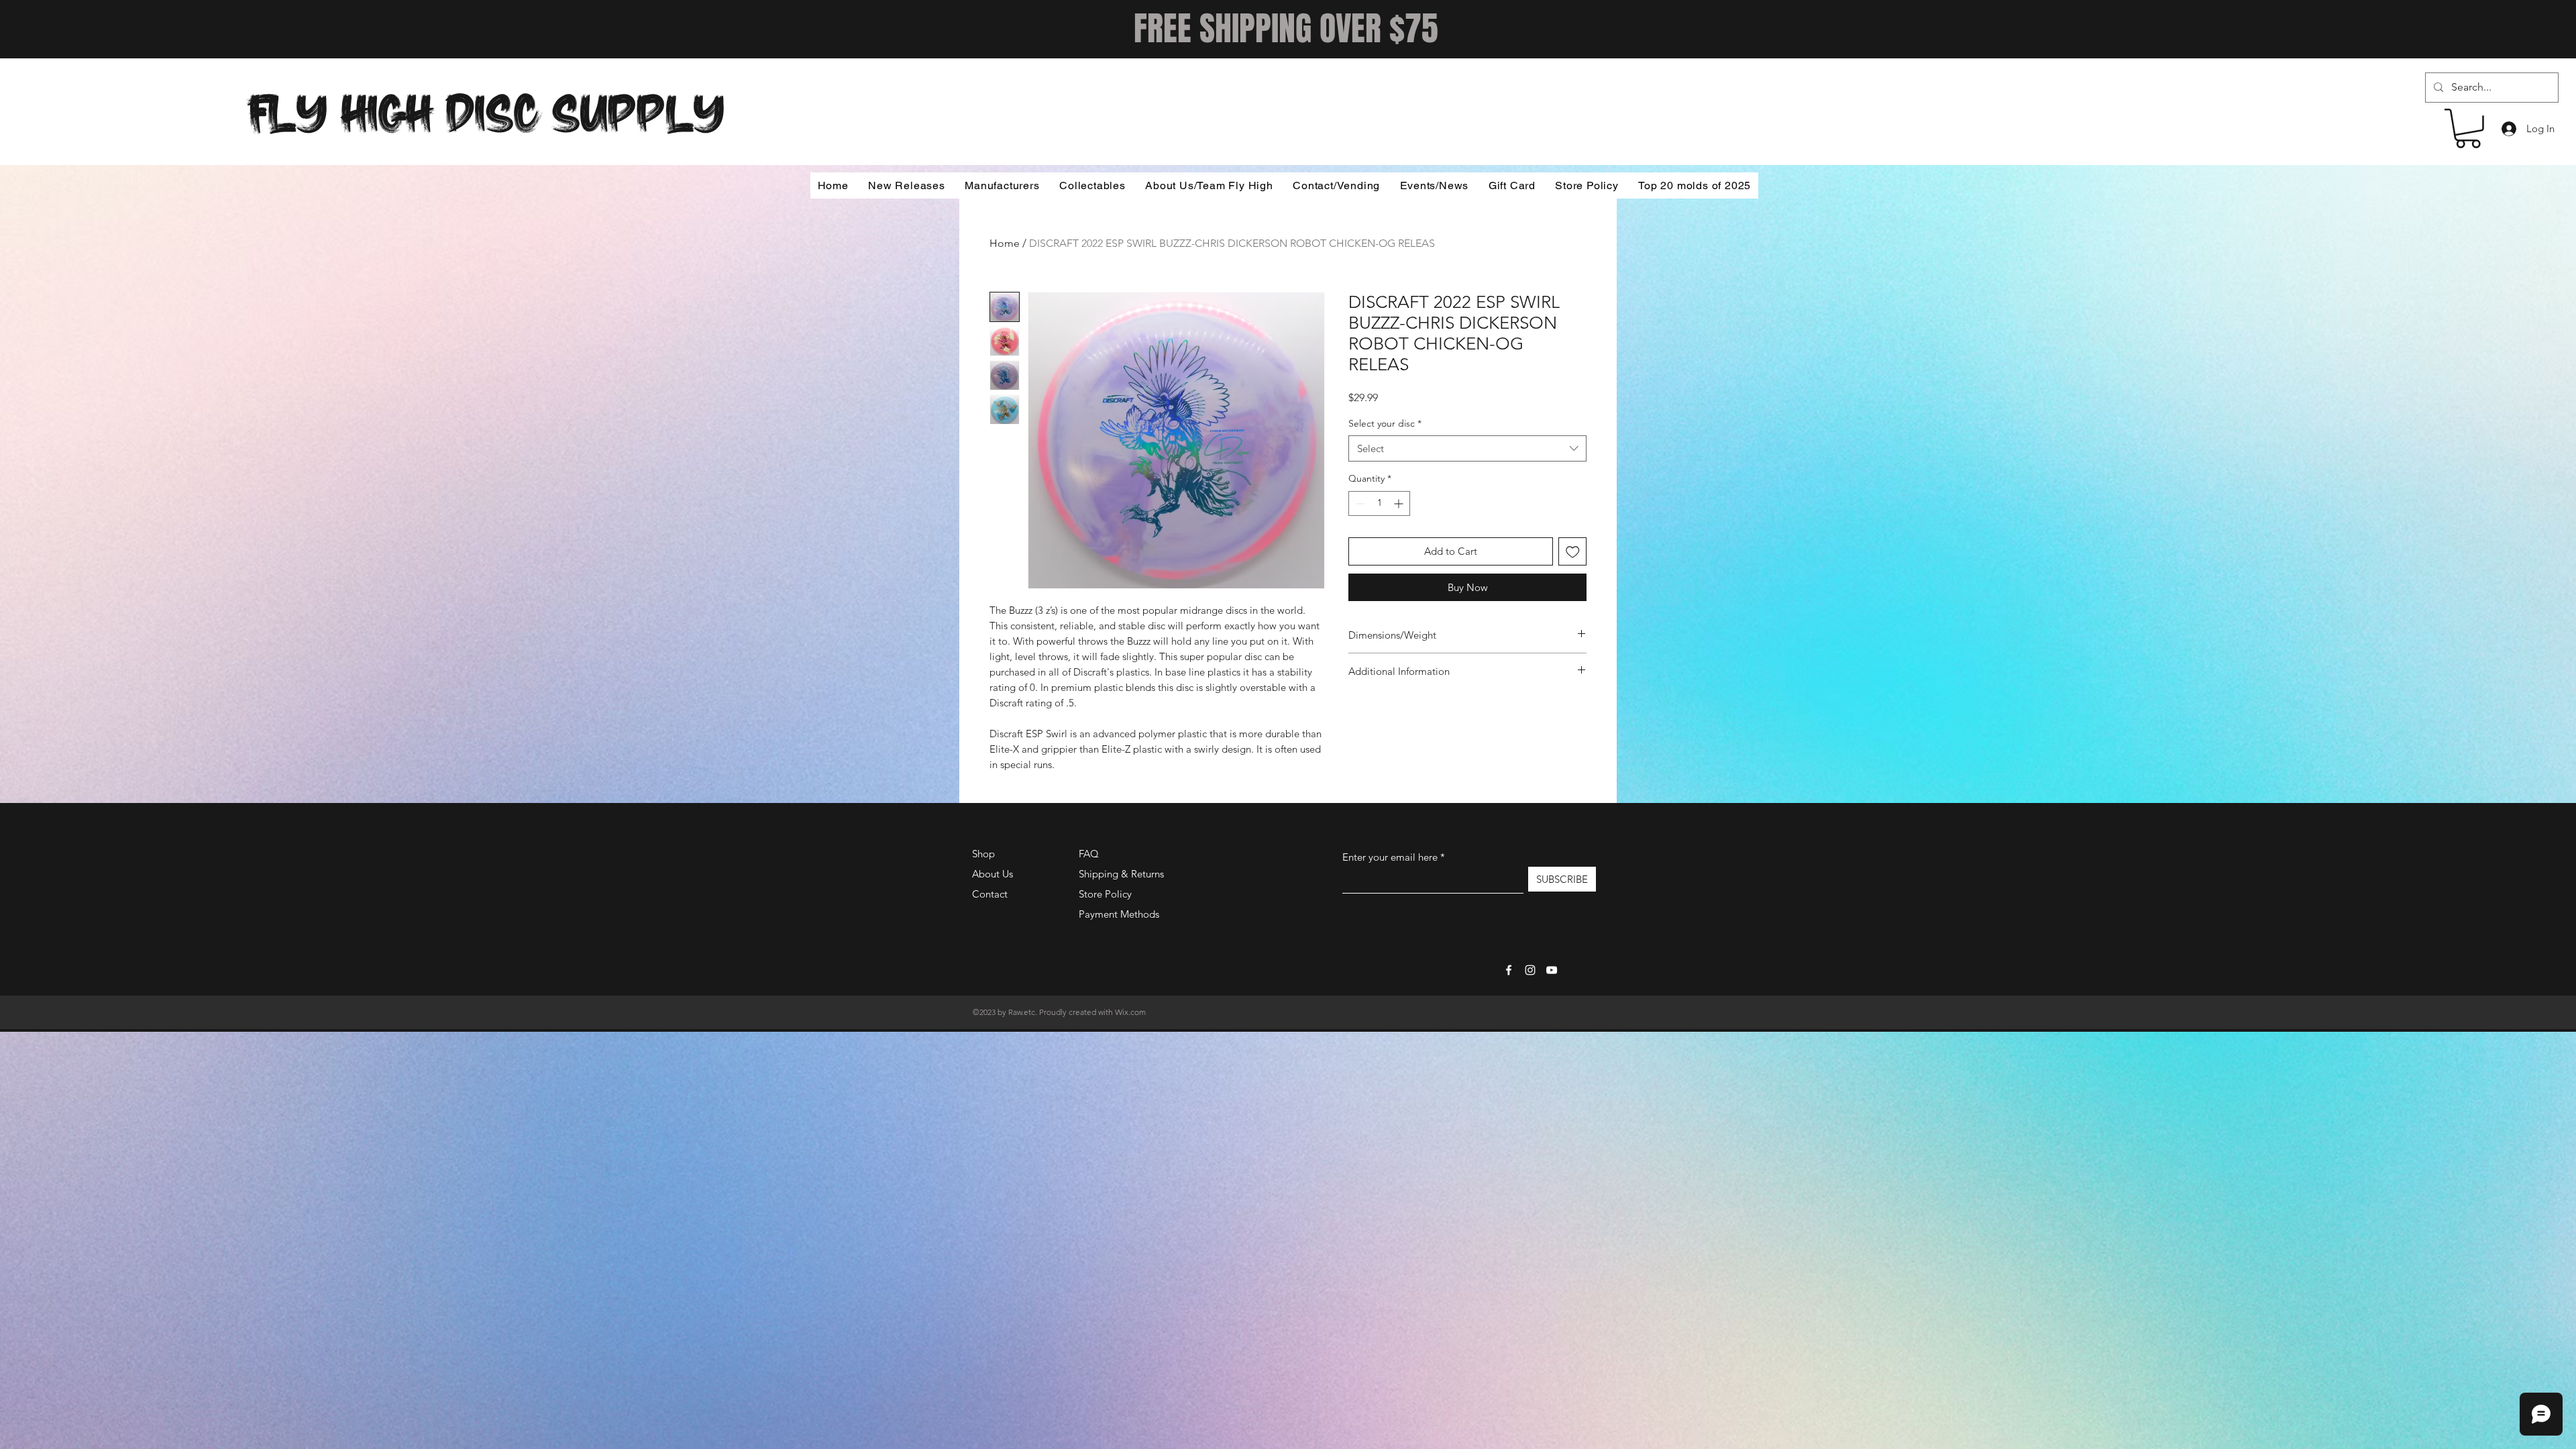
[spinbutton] (1379, 503)
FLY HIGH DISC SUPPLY (486, 109)
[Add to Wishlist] (1573, 552)
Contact (990, 894)
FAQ (1089, 854)
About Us (992, 874)
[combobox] (1467, 448)
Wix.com (1130, 1012)
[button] (2468, 128)
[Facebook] (1509, 970)
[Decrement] (1359, 503)
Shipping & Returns (1121, 874)
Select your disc (1385, 423)
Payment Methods (1120, 914)
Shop (983, 854)
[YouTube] (1552, 970)
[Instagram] (1530, 970)
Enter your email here (1390, 857)
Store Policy (1105, 894)
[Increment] (1400, 503)
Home (1005, 243)
